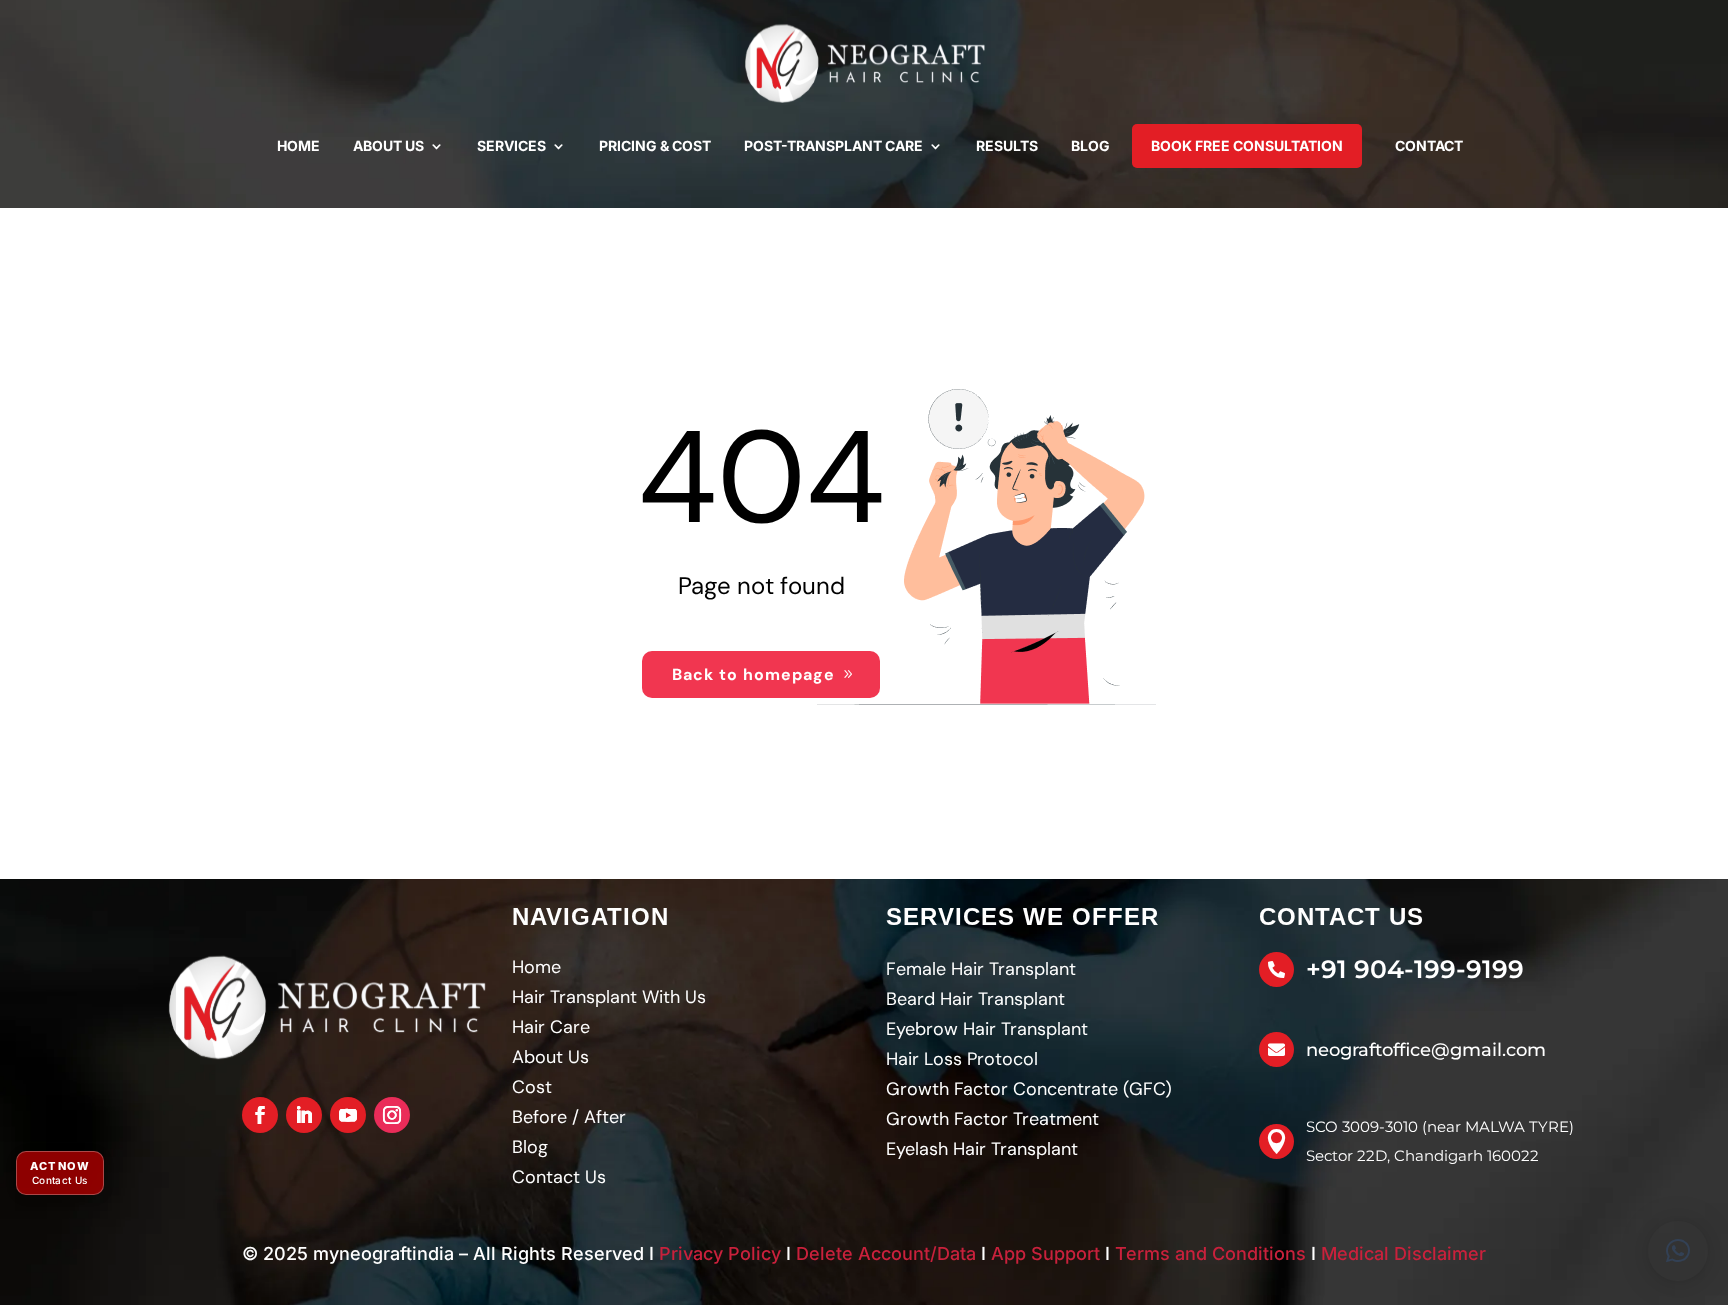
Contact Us (559, 1177)
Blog (1090, 145)
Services (511, 145)
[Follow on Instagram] (392, 1115)
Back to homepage (753, 674)
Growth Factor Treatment (992, 1119)
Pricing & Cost (655, 145)
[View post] (326, 1008)
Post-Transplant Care (833, 145)
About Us (388, 145)
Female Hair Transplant (981, 969)
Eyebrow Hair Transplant (987, 1029)
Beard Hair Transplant (975, 999)
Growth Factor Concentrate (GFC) (1029, 1089)
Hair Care (551, 1027)
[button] (1678, 1251)
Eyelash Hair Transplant (982, 1149)
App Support (1045, 1253)
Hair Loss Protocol (962, 1059)
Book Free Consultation (1247, 145)
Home (298, 145)
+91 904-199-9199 (1415, 969)
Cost (532, 1087)
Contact (1429, 145)
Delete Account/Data (886, 1253)
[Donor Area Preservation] (864, 64)
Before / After (569, 1117)
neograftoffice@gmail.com (1426, 1050)
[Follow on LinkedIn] (304, 1115)
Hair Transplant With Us (609, 997)
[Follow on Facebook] (260, 1115)
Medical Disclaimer (1403, 1253)
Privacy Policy (720, 1253)
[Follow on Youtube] (348, 1115)
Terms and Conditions (1210, 1253)
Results (1007, 145)
